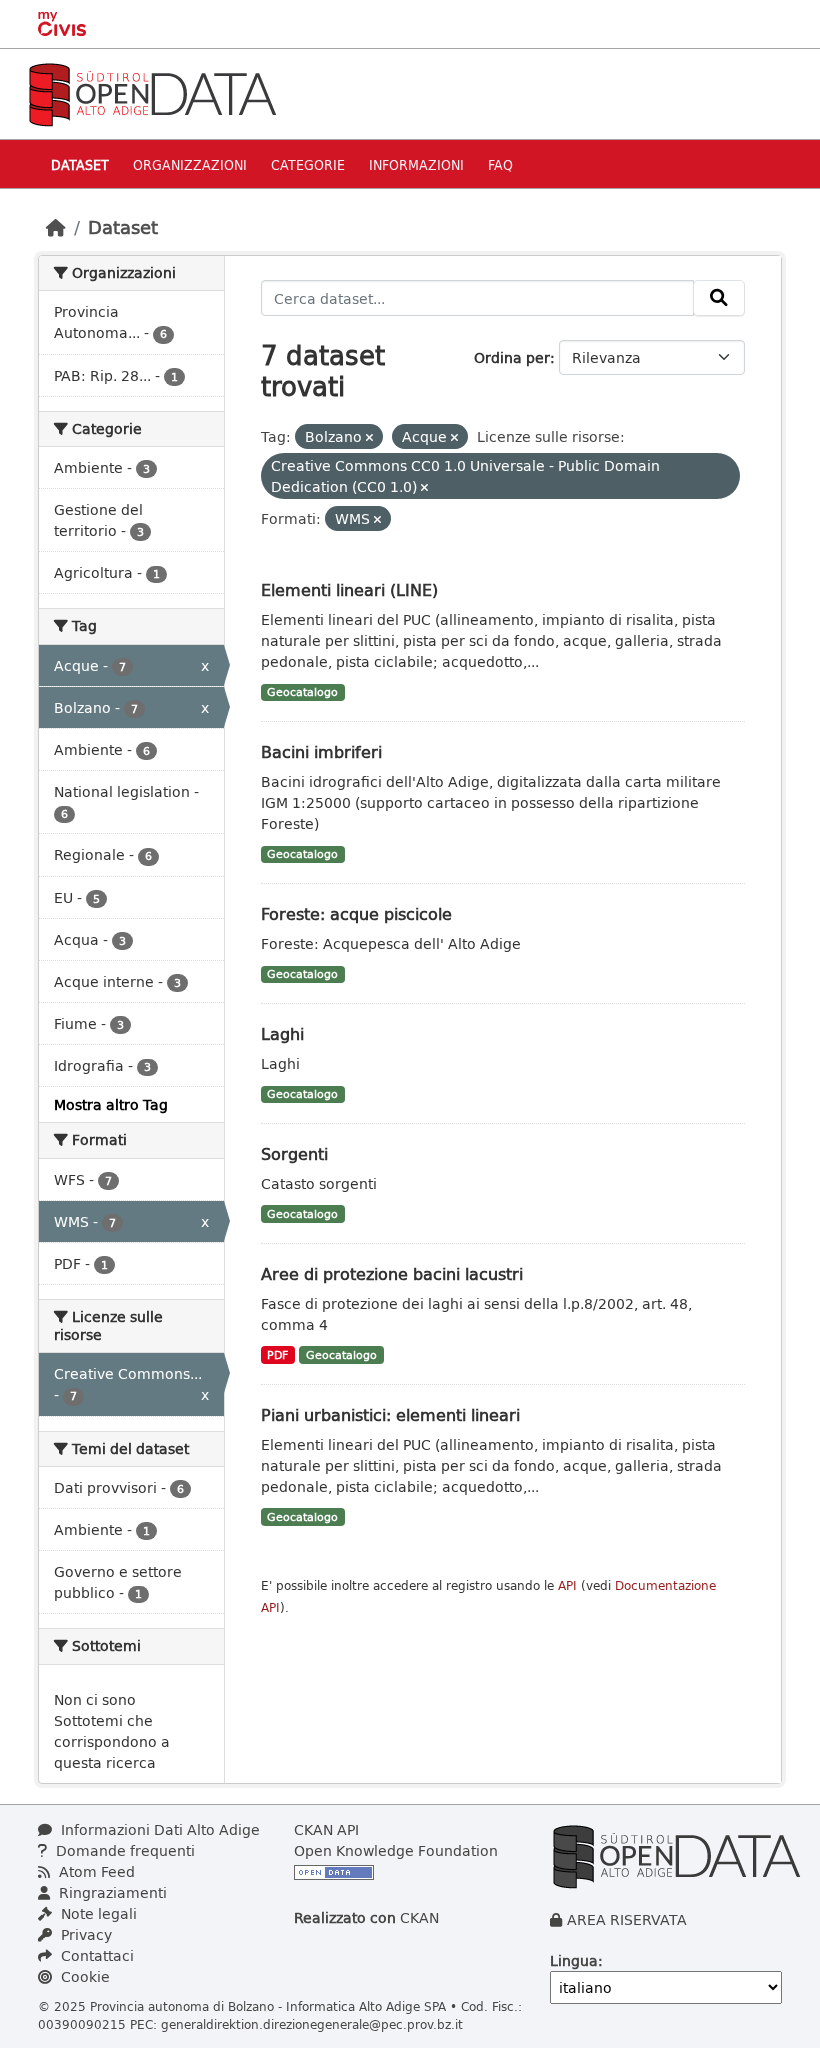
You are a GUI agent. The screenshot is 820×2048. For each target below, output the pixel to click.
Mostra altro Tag (111, 1104)
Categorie (308, 164)
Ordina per (512, 357)
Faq (500, 164)
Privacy (84, 1934)
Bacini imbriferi (321, 751)
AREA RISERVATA (627, 1919)
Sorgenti (294, 1153)
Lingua (574, 1960)
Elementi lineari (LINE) (349, 589)
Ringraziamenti (111, 1892)
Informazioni (416, 164)
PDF (277, 1355)
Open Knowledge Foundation (396, 1850)
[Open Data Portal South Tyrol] (152, 92)
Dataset (80, 164)
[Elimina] (369, 437)
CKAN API (326, 1829)
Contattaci (95, 1955)
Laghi (282, 1033)
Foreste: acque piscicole (356, 913)
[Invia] (719, 298)
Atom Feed (95, 1871)
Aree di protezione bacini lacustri (392, 1273)
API (567, 1585)
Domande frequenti (123, 1850)
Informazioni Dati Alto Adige (158, 1829)
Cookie (83, 1976)
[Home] (56, 227)
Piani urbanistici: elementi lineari (390, 1414)
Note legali (97, 1913)
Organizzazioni (190, 164)
